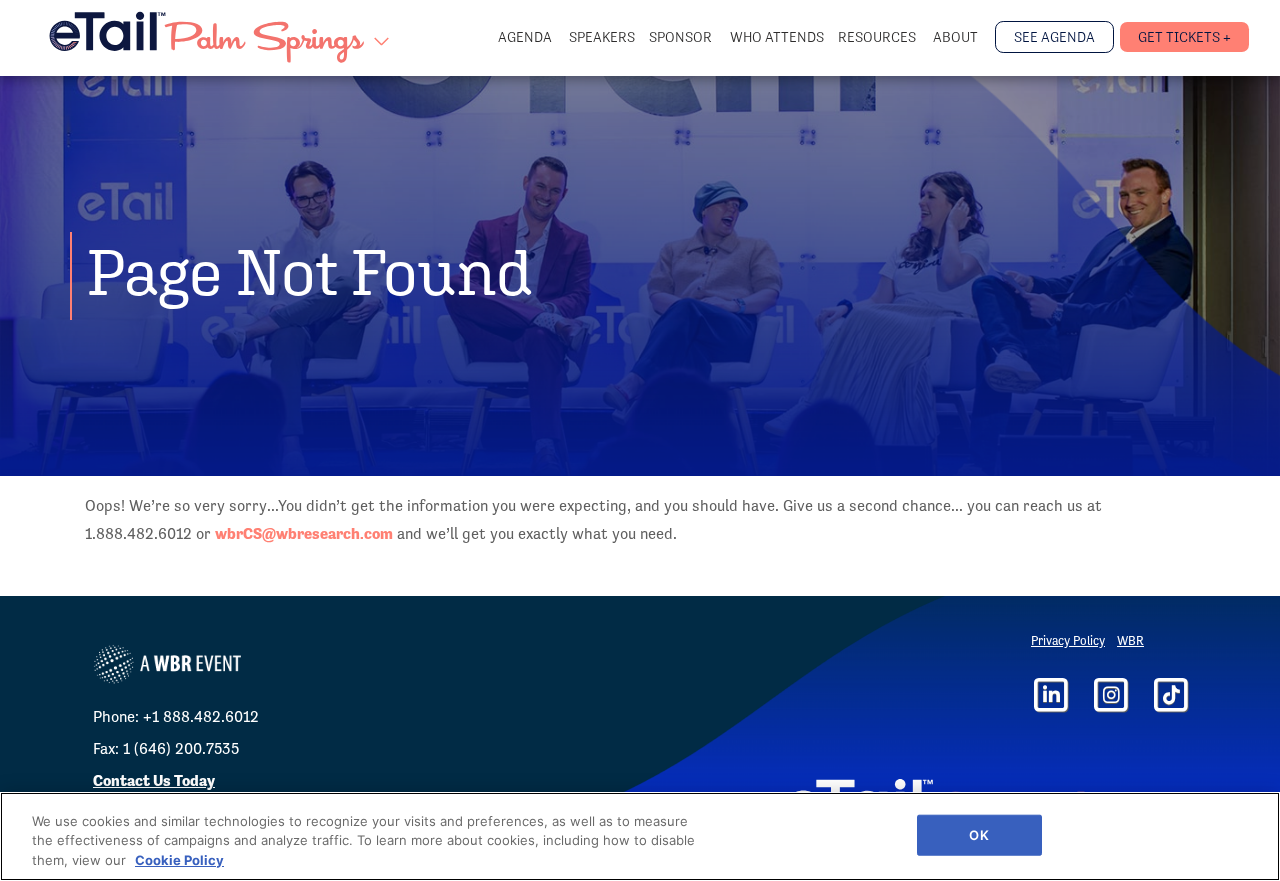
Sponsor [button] (682, 37)
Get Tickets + (1184, 37)
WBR (1130, 640)
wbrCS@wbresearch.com (304, 533)
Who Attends (777, 37)
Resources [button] (878, 37)
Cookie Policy (179, 860)
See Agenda (1054, 37)
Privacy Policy (1068, 640)
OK (978, 834)
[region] (640, 836)
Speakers (602, 37)
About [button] (957, 37)
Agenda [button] (526, 37)
